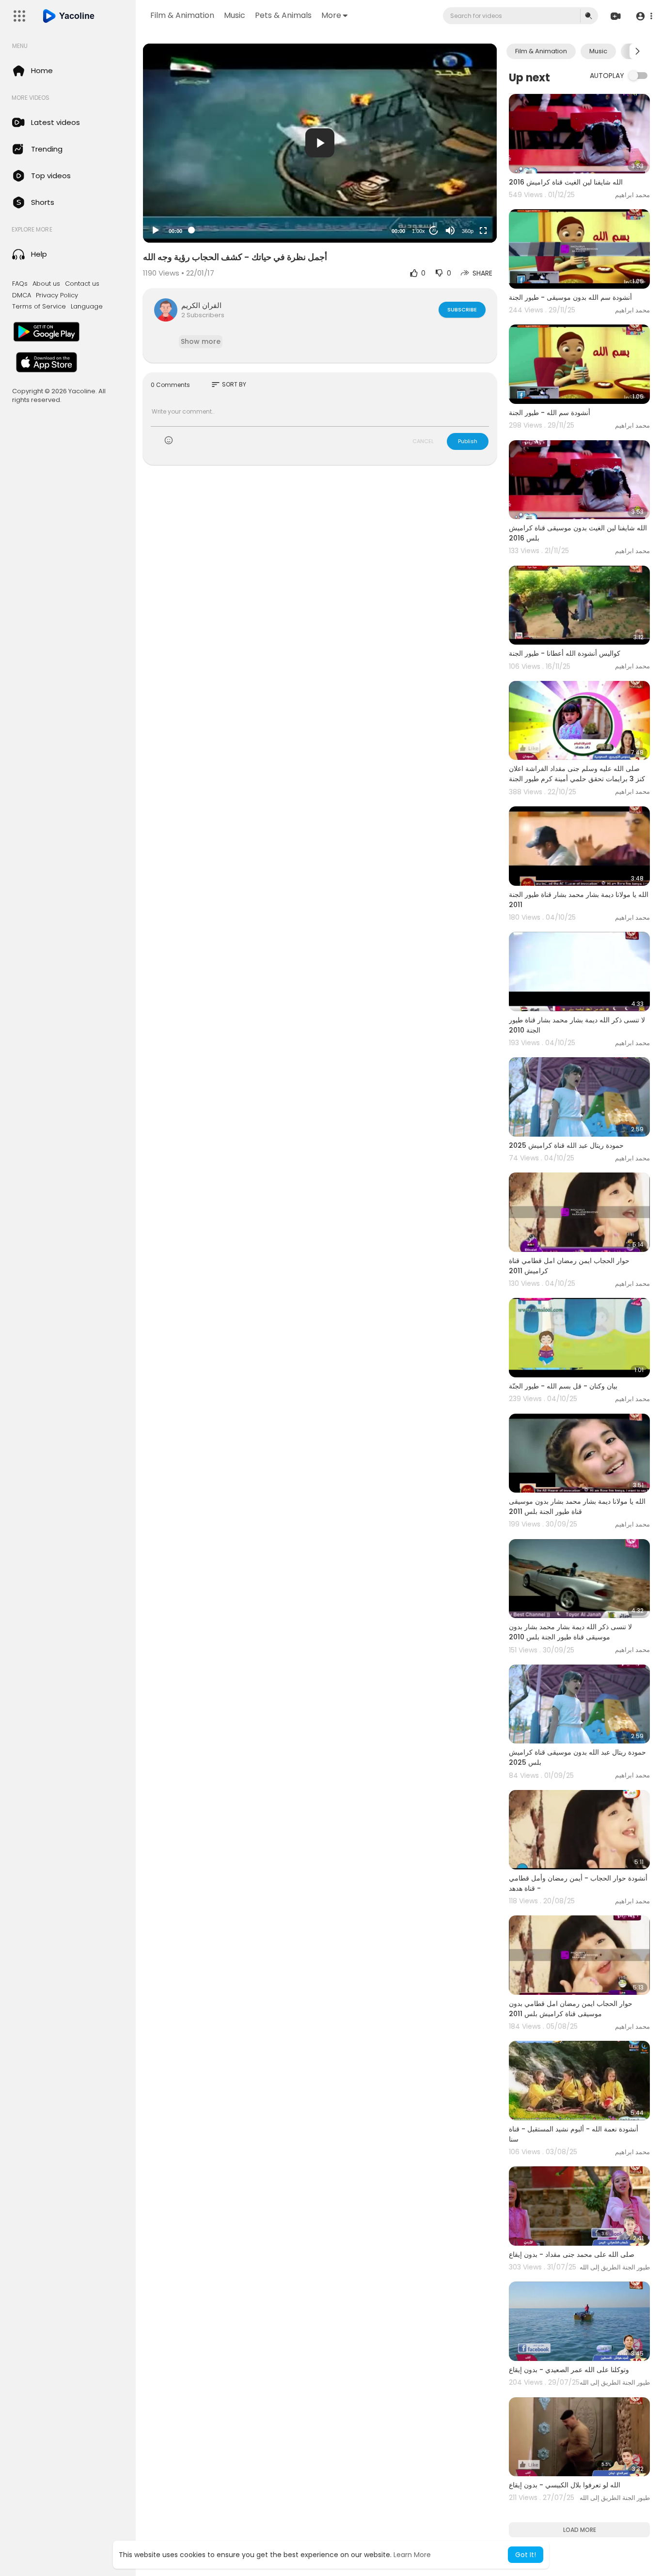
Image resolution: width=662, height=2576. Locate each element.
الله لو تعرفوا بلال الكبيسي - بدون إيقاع (565, 2485)
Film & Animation (182, 15)
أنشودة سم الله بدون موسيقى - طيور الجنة (570, 297)
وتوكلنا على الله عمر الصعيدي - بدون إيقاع (569, 2370)
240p (465, 193)
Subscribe (462, 309)
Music (235, 15)
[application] (320, 143)
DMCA (22, 295)
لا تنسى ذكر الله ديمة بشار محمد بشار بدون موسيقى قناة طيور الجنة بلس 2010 (570, 1632)
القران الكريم (201, 305)
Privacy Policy (57, 295)
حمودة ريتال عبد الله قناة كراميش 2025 (566, 1145)
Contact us (82, 284)
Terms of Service (39, 307)
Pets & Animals (283, 15)
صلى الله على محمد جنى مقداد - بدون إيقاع (572, 2254)
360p (468, 231)
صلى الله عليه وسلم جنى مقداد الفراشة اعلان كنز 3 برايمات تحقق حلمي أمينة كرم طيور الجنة (577, 774)
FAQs (20, 284)
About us (46, 284)
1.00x (418, 231)
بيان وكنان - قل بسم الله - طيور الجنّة (563, 1386)
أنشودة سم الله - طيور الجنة (550, 413)
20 (434, 230)
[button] (644, 16)
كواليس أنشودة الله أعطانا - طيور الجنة (565, 653)
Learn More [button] (412, 2555)
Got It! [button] (526, 2555)
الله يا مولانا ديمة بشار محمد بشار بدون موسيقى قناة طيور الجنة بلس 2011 (577, 1506)
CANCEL (423, 441)
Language (87, 307)
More (331, 15)
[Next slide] (637, 51)
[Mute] (450, 231)
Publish (468, 441)
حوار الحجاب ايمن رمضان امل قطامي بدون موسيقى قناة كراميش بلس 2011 (571, 2009)
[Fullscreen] (483, 231)
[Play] (156, 231)
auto (464, 207)
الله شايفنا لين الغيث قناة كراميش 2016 (566, 182)
